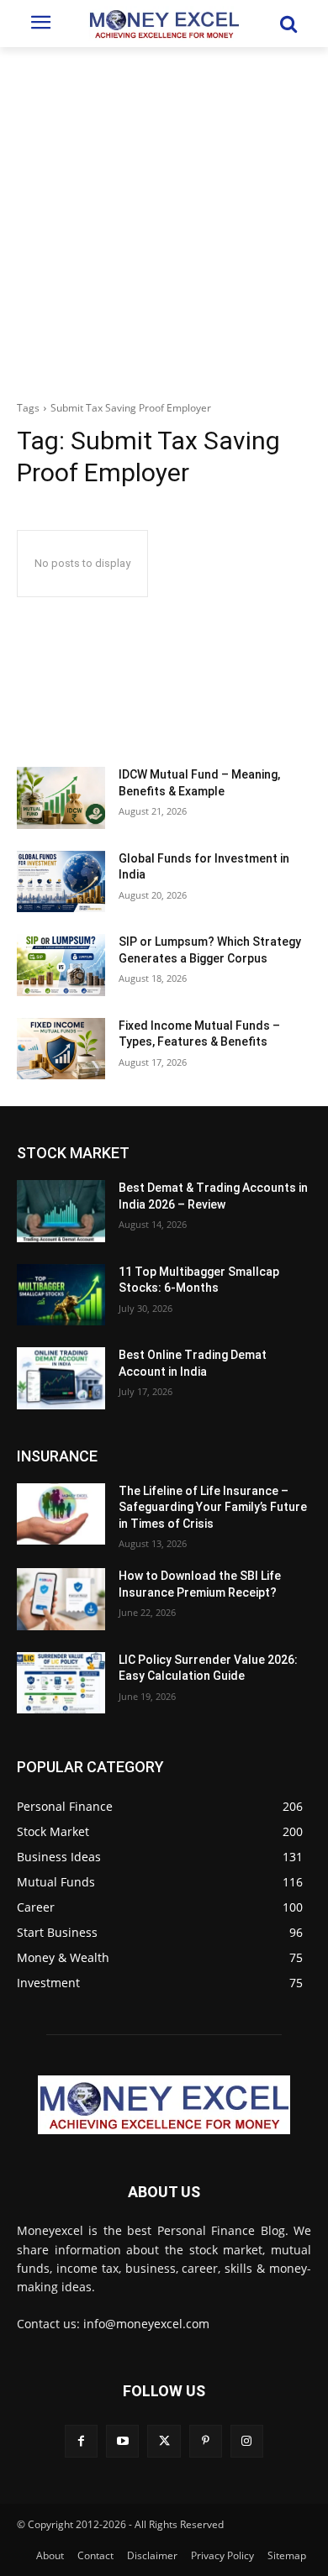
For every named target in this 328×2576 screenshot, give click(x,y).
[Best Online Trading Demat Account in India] (61, 1378)
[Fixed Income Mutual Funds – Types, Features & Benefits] (61, 1049)
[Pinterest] (206, 2441)
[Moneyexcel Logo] (164, 24)
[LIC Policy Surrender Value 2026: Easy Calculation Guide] (61, 1683)
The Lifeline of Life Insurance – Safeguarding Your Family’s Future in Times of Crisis (213, 1507)
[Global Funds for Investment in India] (61, 882)
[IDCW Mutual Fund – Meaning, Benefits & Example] (61, 798)
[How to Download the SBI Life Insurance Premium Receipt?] (61, 1599)
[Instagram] (247, 2441)
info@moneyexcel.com (146, 2324)
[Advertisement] (164, 219)
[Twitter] (164, 2441)
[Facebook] (81, 2441)
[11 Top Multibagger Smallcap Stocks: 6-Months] (61, 1295)
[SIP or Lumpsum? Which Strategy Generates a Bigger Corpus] (61, 965)
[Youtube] (122, 2441)
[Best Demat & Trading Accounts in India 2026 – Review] (61, 1211)
